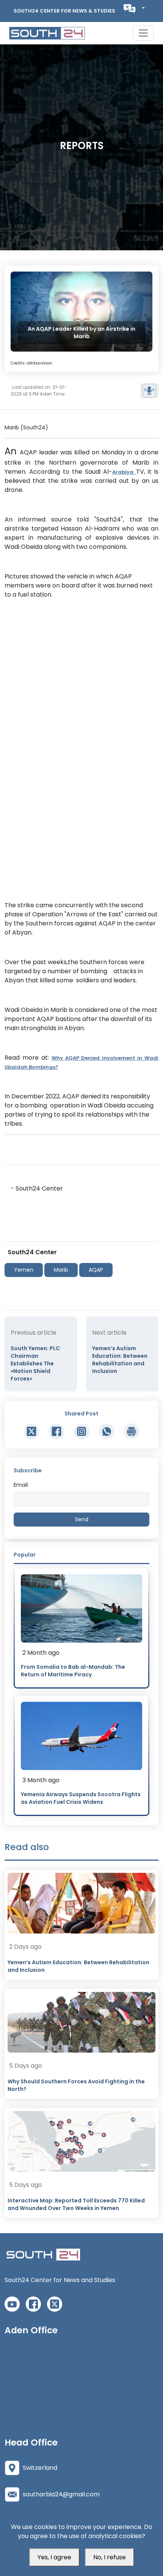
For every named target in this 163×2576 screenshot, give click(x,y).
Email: (21, 1485)
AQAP (96, 1270)
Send (82, 1519)
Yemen (24, 1270)
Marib (61, 1270)
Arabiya (124, 472)
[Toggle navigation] (143, 33)
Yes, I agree (54, 2557)
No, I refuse (110, 2557)
